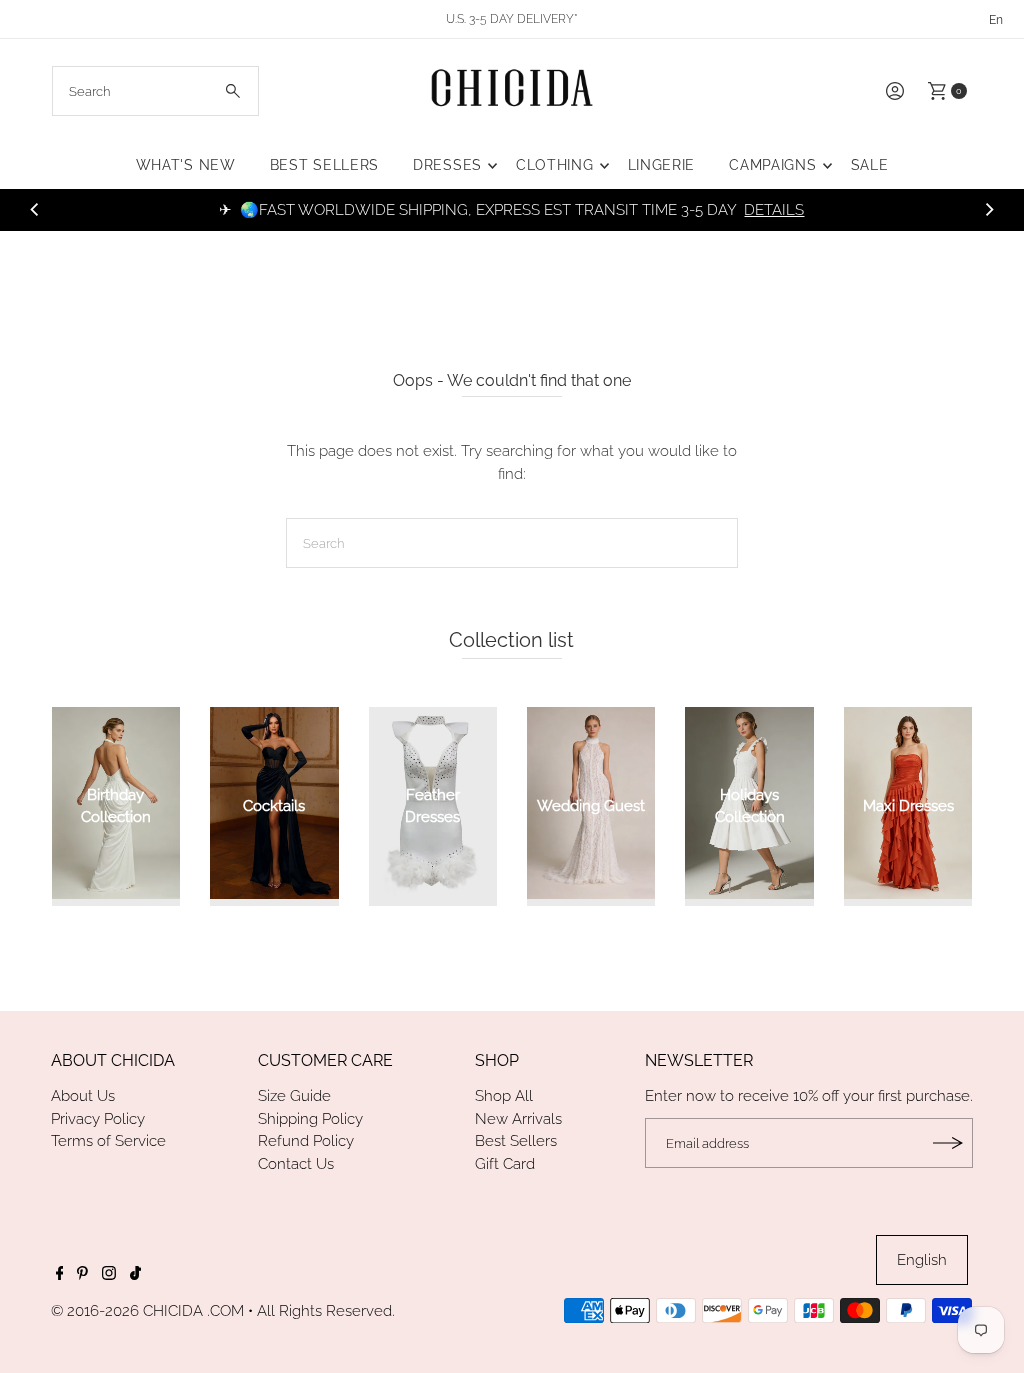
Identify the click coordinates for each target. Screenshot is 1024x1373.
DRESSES (447, 165)
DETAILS (774, 210)
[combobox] (156, 91)
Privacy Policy (98, 1119)
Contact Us (296, 1164)
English (922, 1260)
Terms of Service (108, 1141)
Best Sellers (516, 1141)
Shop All (504, 1096)
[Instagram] (109, 1275)
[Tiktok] (135, 1275)
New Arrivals (518, 1119)
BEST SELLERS (324, 165)
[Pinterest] (82, 1275)
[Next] (989, 210)
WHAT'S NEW (186, 165)
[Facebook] (60, 1275)
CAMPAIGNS (772, 165)
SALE (870, 165)
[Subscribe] (948, 1143)
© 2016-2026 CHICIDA (127, 1311)
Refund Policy (306, 1141)
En (996, 20)
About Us (83, 1096)
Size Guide (294, 1096)
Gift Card (505, 1164)
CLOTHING (555, 165)
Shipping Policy (310, 1119)
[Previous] (35, 210)
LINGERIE (662, 165)
